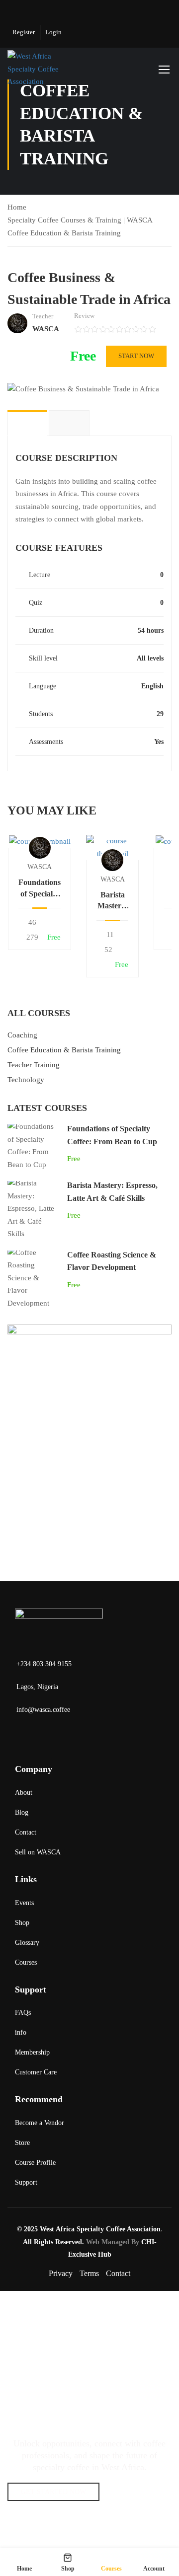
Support (26, 2182)
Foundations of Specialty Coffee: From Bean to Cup (40, 889)
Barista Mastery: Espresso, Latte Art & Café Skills (112, 901)
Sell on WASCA (38, 1852)
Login (53, 32)
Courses (26, 1962)
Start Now (136, 356)
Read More (40, 841)
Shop (22, 1923)
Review (84, 316)
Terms (89, 2273)
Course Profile (35, 2163)
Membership (32, 2052)
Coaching (22, 1035)
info (21, 2032)
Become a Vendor (40, 2123)
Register (24, 32)
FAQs (23, 2013)
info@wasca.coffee (43, 1710)
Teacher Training (34, 1065)
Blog (22, 1812)
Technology (26, 1080)
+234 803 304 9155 (44, 1664)
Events (24, 1903)
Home (17, 207)
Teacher (43, 316)
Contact (26, 1832)
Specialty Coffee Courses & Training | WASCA (80, 220)
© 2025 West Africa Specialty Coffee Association (89, 2229)
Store (22, 2143)
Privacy (61, 2273)
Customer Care (36, 2072)
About (24, 1793)
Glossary (27, 1943)
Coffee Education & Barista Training (64, 233)
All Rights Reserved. (53, 2242)
